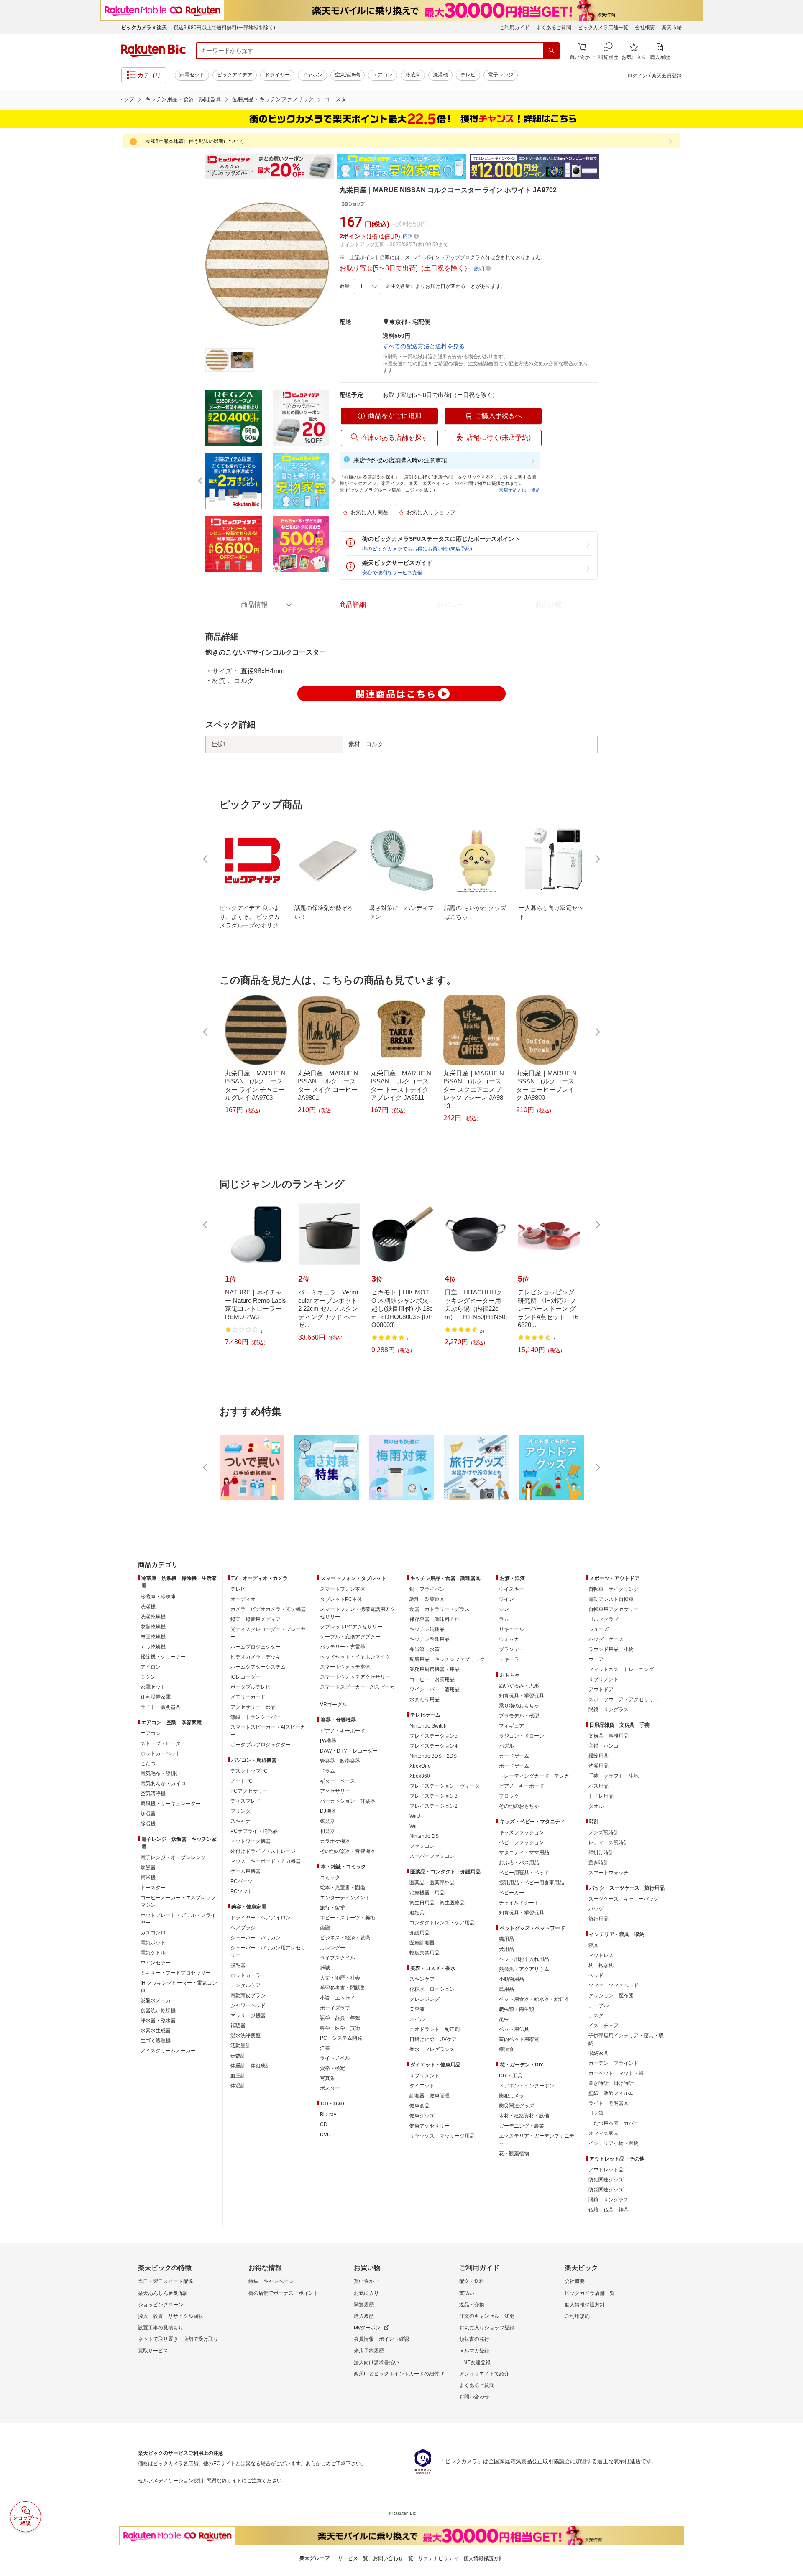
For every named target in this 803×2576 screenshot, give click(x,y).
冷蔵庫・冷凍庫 (158, 1597)
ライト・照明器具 (161, 1707)
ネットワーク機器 (251, 1841)
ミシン (148, 1677)
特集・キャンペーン (271, 2281)
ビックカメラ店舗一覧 (603, 28)
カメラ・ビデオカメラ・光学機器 (268, 1609)
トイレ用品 (601, 1796)
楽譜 (325, 1928)
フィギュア (511, 1726)
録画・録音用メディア (256, 1619)
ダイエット (422, 2086)
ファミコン (422, 1846)
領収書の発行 (474, 2339)
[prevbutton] (206, 859)
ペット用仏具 (514, 2029)
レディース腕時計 (609, 1842)
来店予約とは (513, 490)
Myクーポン (367, 2328)
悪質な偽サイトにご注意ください (244, 2481)
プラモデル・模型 (519, 1716)
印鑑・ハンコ (604, 1746)
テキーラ (509, 1659)
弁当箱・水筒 (425, 1649)
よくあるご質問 (554, 28)
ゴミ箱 (596, 2113)
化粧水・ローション (432, 1989)
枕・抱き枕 (601, 1965)
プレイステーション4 (433, 1746)
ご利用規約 (577, 2316)
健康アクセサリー (430, 2126)
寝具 (593, 1945)
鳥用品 (506, 1989)
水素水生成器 (156, 2031)
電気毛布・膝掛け (161, 1773)
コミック (330, 1878)
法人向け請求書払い (376, 2362)
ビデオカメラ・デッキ (256, 1657)
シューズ (598, 1629)
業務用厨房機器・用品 (435, 1669)
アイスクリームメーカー (168, 2051)
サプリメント (425, 2076)
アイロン (151, 1667)
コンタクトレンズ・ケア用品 (442, 1923)
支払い (467, 2293)
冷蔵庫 (413, 75)
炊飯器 (148, 1868)
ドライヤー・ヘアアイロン (261, 1918)
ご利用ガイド (514, 28)
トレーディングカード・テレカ (534, 1776)
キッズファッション (522, 1832)
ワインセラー (156, 1963)
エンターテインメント (345, 1898)
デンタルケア (246, 1985)
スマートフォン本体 (343, 1589)
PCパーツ (242, 1881)
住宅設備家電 (156, 1697)
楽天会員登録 (667, 76)
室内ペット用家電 (519, 2039)
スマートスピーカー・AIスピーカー (268, 1731)
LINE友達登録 (475, 2362)
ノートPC (242, 1781)
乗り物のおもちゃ (519, 1706)
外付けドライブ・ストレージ (263, 1851)
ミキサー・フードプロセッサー (176, 1973)
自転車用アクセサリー (614, 1609)
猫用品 (506, 1939)
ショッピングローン (161, 2305)
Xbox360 (420, 1776)
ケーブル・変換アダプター (350, 1637)
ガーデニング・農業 (522, 2126)
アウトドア (601, 1689)
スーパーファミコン (432, 1856)
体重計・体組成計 (251, 2066)
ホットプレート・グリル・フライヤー (178, 1919)
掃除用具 (598, 1756)
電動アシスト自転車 (611, 1599)
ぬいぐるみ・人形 (519, 1686)
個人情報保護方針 (585, 2305)
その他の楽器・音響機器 (348, 1851)
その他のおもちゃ (519, 1806)
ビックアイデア (235, 75)
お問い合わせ (474, 2397)
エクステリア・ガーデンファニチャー (537, 2140)
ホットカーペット (161, 1753)
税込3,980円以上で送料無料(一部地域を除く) (224, 28)
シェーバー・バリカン (256, 1938)
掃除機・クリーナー (163, 1657)
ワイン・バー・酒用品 (435, 1689)
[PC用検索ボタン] (551, 51)
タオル (596, 1806)
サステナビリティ (438, 2558)
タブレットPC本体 (341, 1599)
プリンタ (240, 1811)
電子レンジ (501, 75)
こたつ (148, 1763)
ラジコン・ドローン (522, 1736)
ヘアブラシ (243, 1928)
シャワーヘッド (248, 2005)
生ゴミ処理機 (156, 2041)
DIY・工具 (511, 2076)
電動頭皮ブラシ (248, 1995)
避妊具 (417, 1913)
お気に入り (366, 2293)
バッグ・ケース (606, 1639)
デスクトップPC (249, 1771)
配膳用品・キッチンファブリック (273, 99)
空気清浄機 (348, 75)
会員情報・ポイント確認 (381, 2339)
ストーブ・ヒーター (163, 1743)
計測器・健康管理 (430, 2096)
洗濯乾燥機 (153, 1617)
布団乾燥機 (153, 1637)
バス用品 (598, 1786)
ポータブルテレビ (251, 1687)
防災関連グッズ (517, 2106)
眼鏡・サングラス (609, 1710)
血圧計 (238, 2076)
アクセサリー (335, 1791)
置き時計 (598, 1863)
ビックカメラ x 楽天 (144, 28)
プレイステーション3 (433, 1796)
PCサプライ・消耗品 (254, 1831)
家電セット (192, 75)
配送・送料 (472, 2281)
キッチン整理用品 (430, 1639)
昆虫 (504, 2019)
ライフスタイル (338, 1958)
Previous (197, 166)
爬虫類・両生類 (517, 2009)
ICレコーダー (246, 1677)
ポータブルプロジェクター (261, 1745)
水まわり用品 (425, 1699)
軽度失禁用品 (425, 1953)
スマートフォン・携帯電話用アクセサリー (358, 1613)
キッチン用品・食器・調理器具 (183, 99)
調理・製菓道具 (427, 1599)
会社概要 (645, 28)
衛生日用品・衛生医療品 (437, 1903)
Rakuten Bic (153, 51)
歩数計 (238, 2056)
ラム (504, 1619)
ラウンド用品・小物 (611, 1649)
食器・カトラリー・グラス (440, 1609)
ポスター (330, 2088)
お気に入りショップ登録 (487, 2328)
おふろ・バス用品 (519, 1863)
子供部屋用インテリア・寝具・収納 (626, 2039)
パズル (506, 1746)
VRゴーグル (334, 1705)
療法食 (506, 2049)
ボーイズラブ (335, 2008)
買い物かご (366, 2281)
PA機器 (328, 1741)
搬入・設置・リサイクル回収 (171, 2316)
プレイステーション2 (433, 1806)
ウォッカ (509, 1639)
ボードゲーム (514, 1766)
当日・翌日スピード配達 (166, 2281)
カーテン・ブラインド (614, 2063)
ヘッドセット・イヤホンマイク (355, 1657)
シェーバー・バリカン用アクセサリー (268, 1952)
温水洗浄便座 (246, 2036)
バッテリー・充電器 (343, 1647)
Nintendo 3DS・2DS (433, 1756)
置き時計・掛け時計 (611, 2083)
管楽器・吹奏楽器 (340, 1761)
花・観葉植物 (514, 2153)
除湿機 (148, 1824)
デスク (596, 2015)
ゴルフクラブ (604, 1619)
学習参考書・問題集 (343, 1988)
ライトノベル (335, 2058)
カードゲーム (514, 1756)
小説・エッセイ (338, 1998)
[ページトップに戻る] (791, 1548)
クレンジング (425, 1999)
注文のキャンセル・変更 (487, 2316)
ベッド (596, 1975)
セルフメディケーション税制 (171, 2481)
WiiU (415, 1816)
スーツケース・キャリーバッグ (624, 1899)
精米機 (148, 1878)
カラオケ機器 (335, 1841)
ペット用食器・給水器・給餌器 (534, 1999)
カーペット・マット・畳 (616, 2073)
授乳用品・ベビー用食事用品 (532, 1883)
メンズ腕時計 (604, 1832)
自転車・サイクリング (614, 1589)
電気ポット (153, 1943)
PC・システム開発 (341, 2038)
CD (324, 2125)
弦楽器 (327, 1821)
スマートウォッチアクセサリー (355, 1677)
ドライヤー (277, 75)
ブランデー (511, 1649)
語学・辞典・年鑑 (340, 2018)
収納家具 (598, 2053)
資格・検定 (332, 2068)
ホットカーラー (248, 1975)
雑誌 (325, 1968)
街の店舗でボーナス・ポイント (284, 2293)
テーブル (598, 2005)
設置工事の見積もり (161, 2328)
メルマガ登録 (474, 2351)
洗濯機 (440, 75)
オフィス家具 (604, 2133)
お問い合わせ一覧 (393, 2558)
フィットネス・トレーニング (621, 1669)
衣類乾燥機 (153, 1627)
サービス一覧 (353, 2558)
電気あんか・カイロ (163, 1784)
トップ (126, 99)
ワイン (506, 1599)
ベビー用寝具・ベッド (524, 1873)
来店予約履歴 (369, 2351)
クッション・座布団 (611, 1995)
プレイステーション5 (433, 1736)
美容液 (417, 2009)
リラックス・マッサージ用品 (442, 2136)
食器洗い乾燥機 (158, 2010)
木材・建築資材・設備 (524, 2116)
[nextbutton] (597, 859)
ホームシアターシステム (258, 1667)
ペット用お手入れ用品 (524, 1959)
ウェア (596, 1659)
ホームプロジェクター (256, 1647)
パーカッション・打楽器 (348, 1801)
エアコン (383, 75)
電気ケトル (153, 1953)
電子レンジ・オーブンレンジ (173, 1857)
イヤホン (312, 75)
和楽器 (327, 1831)
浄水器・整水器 (158, 2021)
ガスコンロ (153, 1933)
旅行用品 (598, 1919)
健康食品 (419, 2106)
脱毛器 (238, 1965)
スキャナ (240, 1821)
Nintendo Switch (428, 1726)
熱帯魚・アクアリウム (524, 1969)
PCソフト (242, 1891)
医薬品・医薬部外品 (432, 1883)
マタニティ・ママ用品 (524, 1852)
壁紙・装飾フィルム (611, 2093)
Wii (413, 1826)
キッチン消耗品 (427, 1629)
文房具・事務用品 (609, 1736)
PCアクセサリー (249, 1791)
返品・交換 (472, 2305)
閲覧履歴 (364, 2305)
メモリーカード (248, 1697)
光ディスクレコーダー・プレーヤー (268, 1633)
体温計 (238, 2086)
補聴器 (238, 2026)
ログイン (637, 76)
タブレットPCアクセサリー (351, 1627)
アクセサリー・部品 (253, 1707)
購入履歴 (364, 2316)
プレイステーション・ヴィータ (445, 1786)
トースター (153, 1888)
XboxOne (420, 1766)
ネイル (417, 2019)
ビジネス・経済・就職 (345, 1938)
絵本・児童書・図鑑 (343, 1888)
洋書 (325, 2048)
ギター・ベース (338, 1781)
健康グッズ (422, 2116)
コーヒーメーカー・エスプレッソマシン (178, 1901)
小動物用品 (511, 1979)
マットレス (601, 1955)
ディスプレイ (246, 1801)
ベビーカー (511, 1893)
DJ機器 (328, 1811)
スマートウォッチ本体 (345, 1667)
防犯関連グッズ (606, 2180)
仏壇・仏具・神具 (609, 2210)
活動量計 (240, 2046)
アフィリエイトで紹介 (484, 2374)
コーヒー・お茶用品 (432, 1679)
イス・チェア (604, 2026)
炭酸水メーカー (158, 2000)
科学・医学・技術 (340, 2028)
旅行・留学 (332, 1908)
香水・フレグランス (432, 2049)
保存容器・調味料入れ (435, 1619)
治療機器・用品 (427, 1893)
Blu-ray (328, 2115)
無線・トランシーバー (256, 1717)
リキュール (511, 1629)
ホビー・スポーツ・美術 (348, 1918)
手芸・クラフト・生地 (614, 1776)
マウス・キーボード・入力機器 (266, 1861)
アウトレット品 (606, 2170)
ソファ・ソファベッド (614, 1985)
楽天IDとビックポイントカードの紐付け (399, 2374)
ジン (504, 1609)
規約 (536, 490)
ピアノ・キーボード (343, 1731)
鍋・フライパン (427, 1589)
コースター (338, 99)
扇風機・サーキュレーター (171, 1804)
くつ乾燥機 (153, 1647)
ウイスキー (511, 1589)
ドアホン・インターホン (527, 2086)
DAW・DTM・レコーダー (349, 1751)
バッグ (596, 1909)
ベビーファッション (522, 1842)
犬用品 (506, 1949)
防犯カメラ (511, 2096)
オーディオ (243, 1599)
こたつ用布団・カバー (614, 2123)
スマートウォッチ (609, 1873)
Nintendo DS (424, 1836)
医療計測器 (422, 1943)
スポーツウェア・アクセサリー (624, 1699)
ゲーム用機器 (246, 1871)
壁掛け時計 (601, 1852)
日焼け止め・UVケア (433, 2039)
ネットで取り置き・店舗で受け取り (178, 2339)
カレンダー (332, 1948)
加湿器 (148, 1814)
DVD (325, 2135)
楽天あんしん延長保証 (163, 2293)
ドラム (327, 1771)
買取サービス (153, 2351)
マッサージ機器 (248, 2015)
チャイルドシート (519, 1903)
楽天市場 (672, 28)
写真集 (327, 2078)
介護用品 (419, 1933)
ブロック (509, 1796)
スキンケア (422, 1979)
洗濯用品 (598, 1766)
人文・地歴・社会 (340, 1978)
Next (606, 166)
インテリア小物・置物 (614, 2143)
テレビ (468, 75)
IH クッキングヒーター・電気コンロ (179, 1987)
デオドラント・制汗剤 (435, 2029)
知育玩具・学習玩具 (522, 1696)
